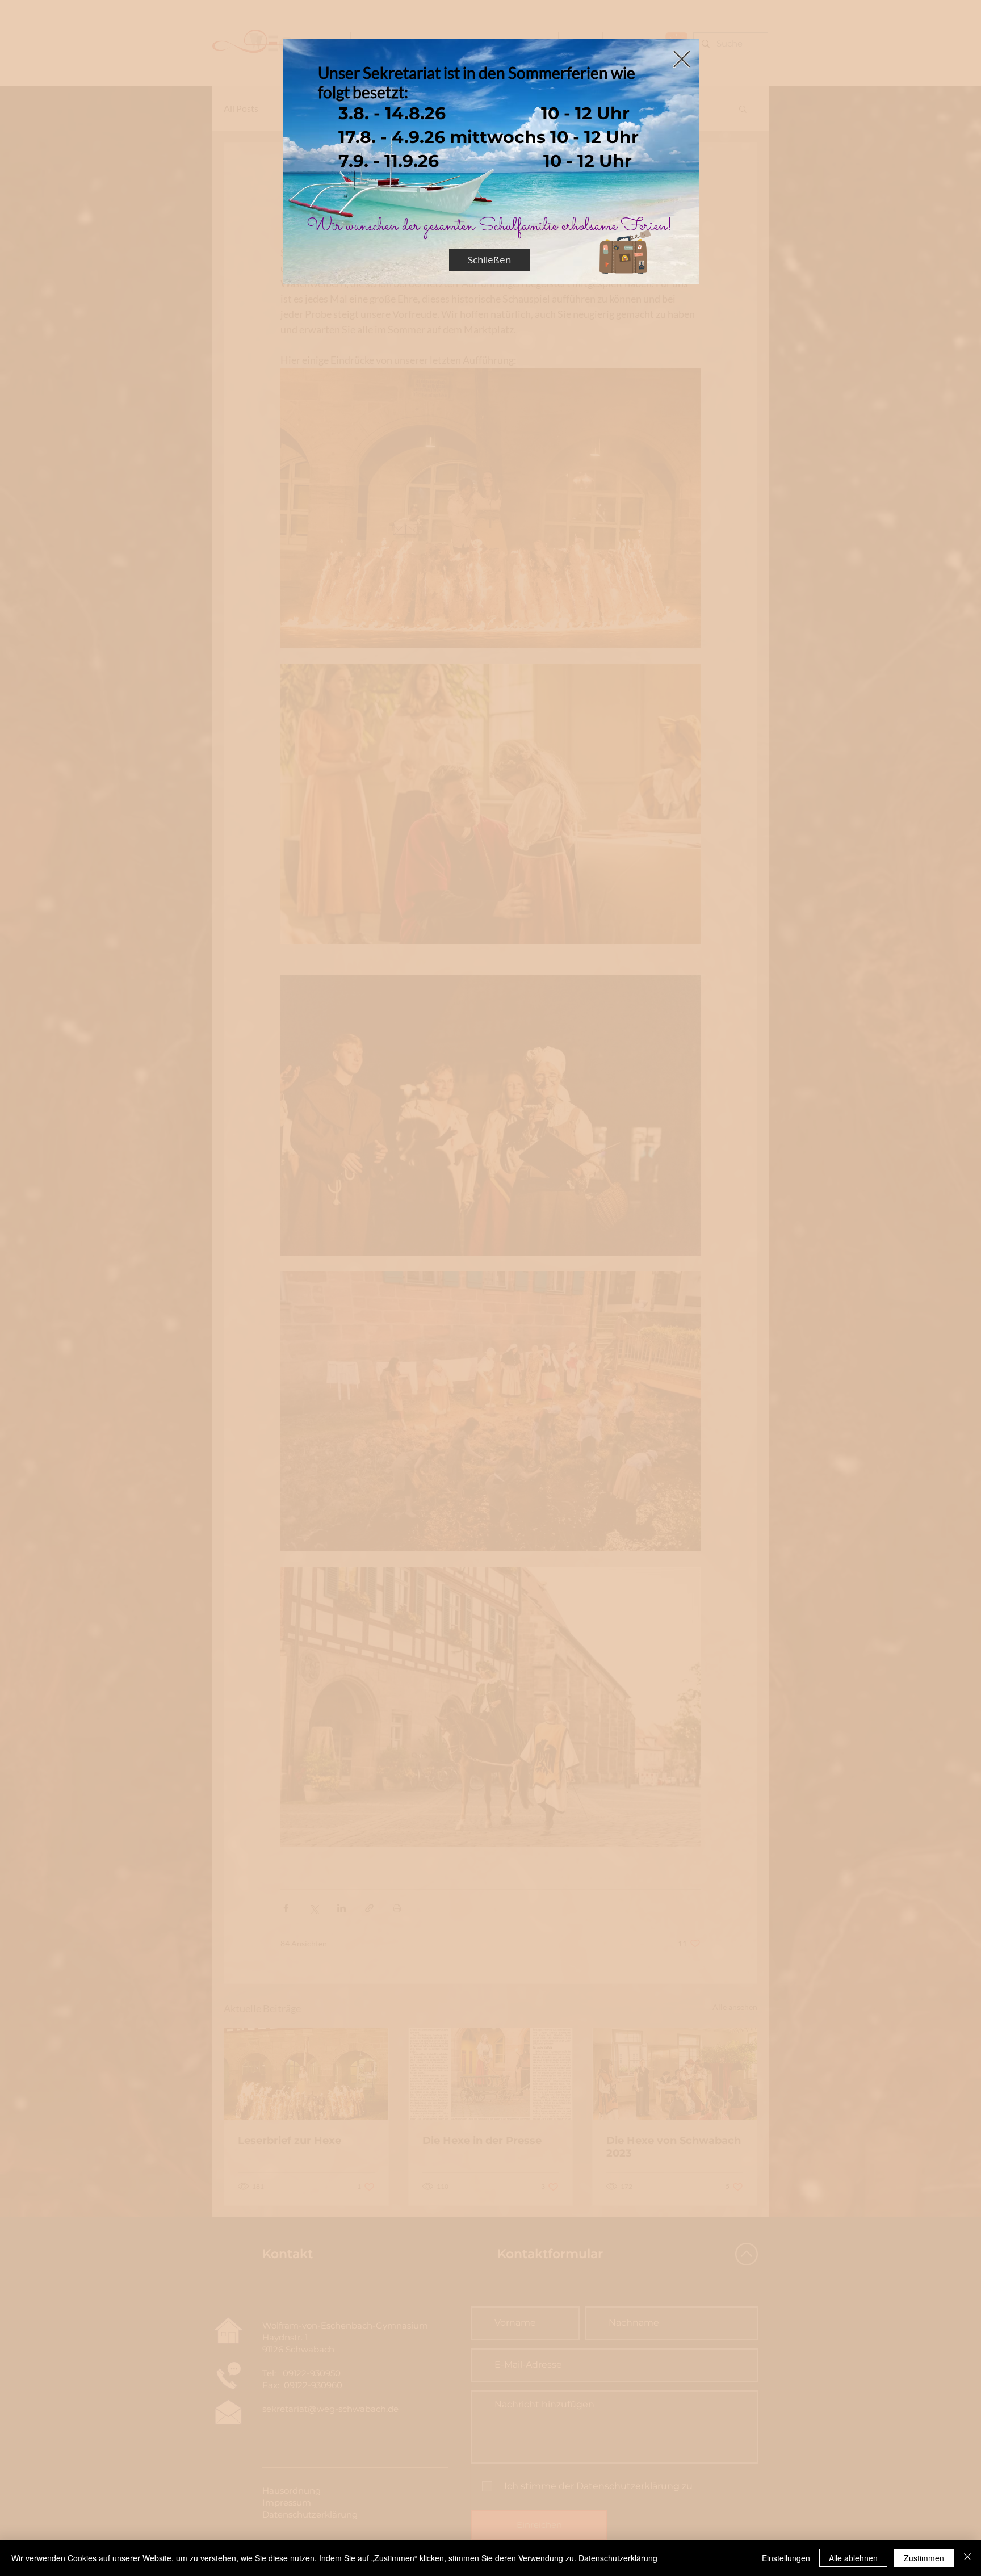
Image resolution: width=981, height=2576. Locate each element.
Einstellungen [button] (786, 2558)
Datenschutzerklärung (618, 2558)
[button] (682, 59)
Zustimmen (924, 2558)
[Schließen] (967, 2558)
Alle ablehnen (853, 2558)
